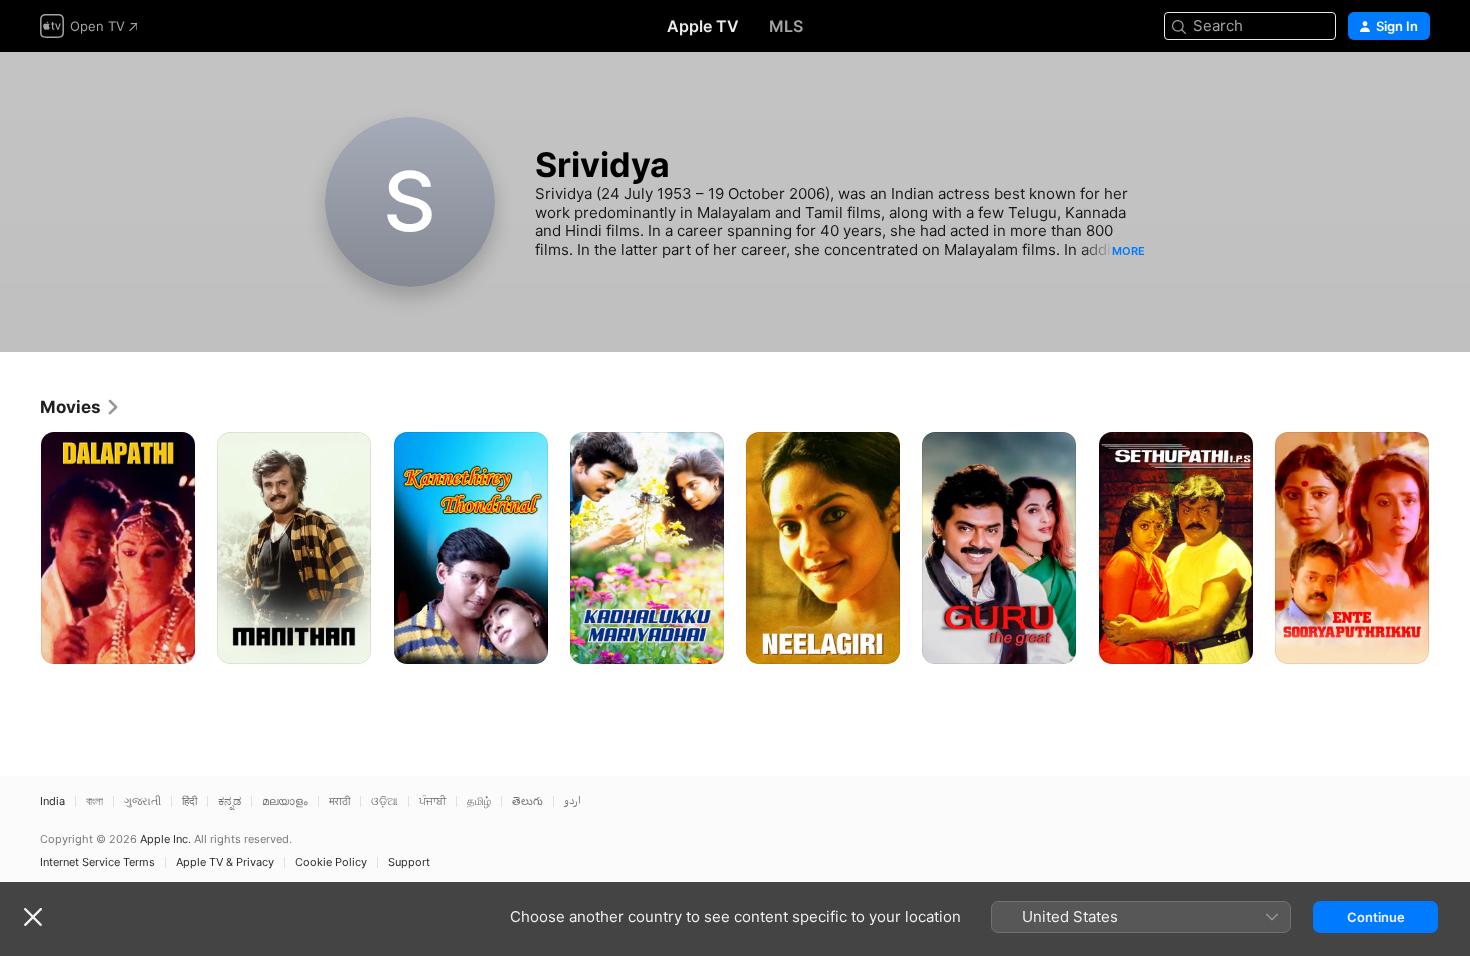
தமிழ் (479, 801)
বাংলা (94, 801)
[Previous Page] (20, 548)
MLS (786, 26)
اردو (572, 801)
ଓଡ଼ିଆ (384, 801)
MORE (1128, 251)
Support (409, 862)
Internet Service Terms (97, 862)
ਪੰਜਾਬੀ (432, 801)
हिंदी (189, 801)
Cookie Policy (331, 862)
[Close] (33, 917)
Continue (1376, 917)
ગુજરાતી (142, 801)
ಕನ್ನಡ (229, 801)
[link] (80, 407)
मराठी (339, 801)
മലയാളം (285, 801)
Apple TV (703, 26)
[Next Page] (1450, 548)
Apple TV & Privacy (225, 862)
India (52, 801)
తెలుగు (527, 801)
